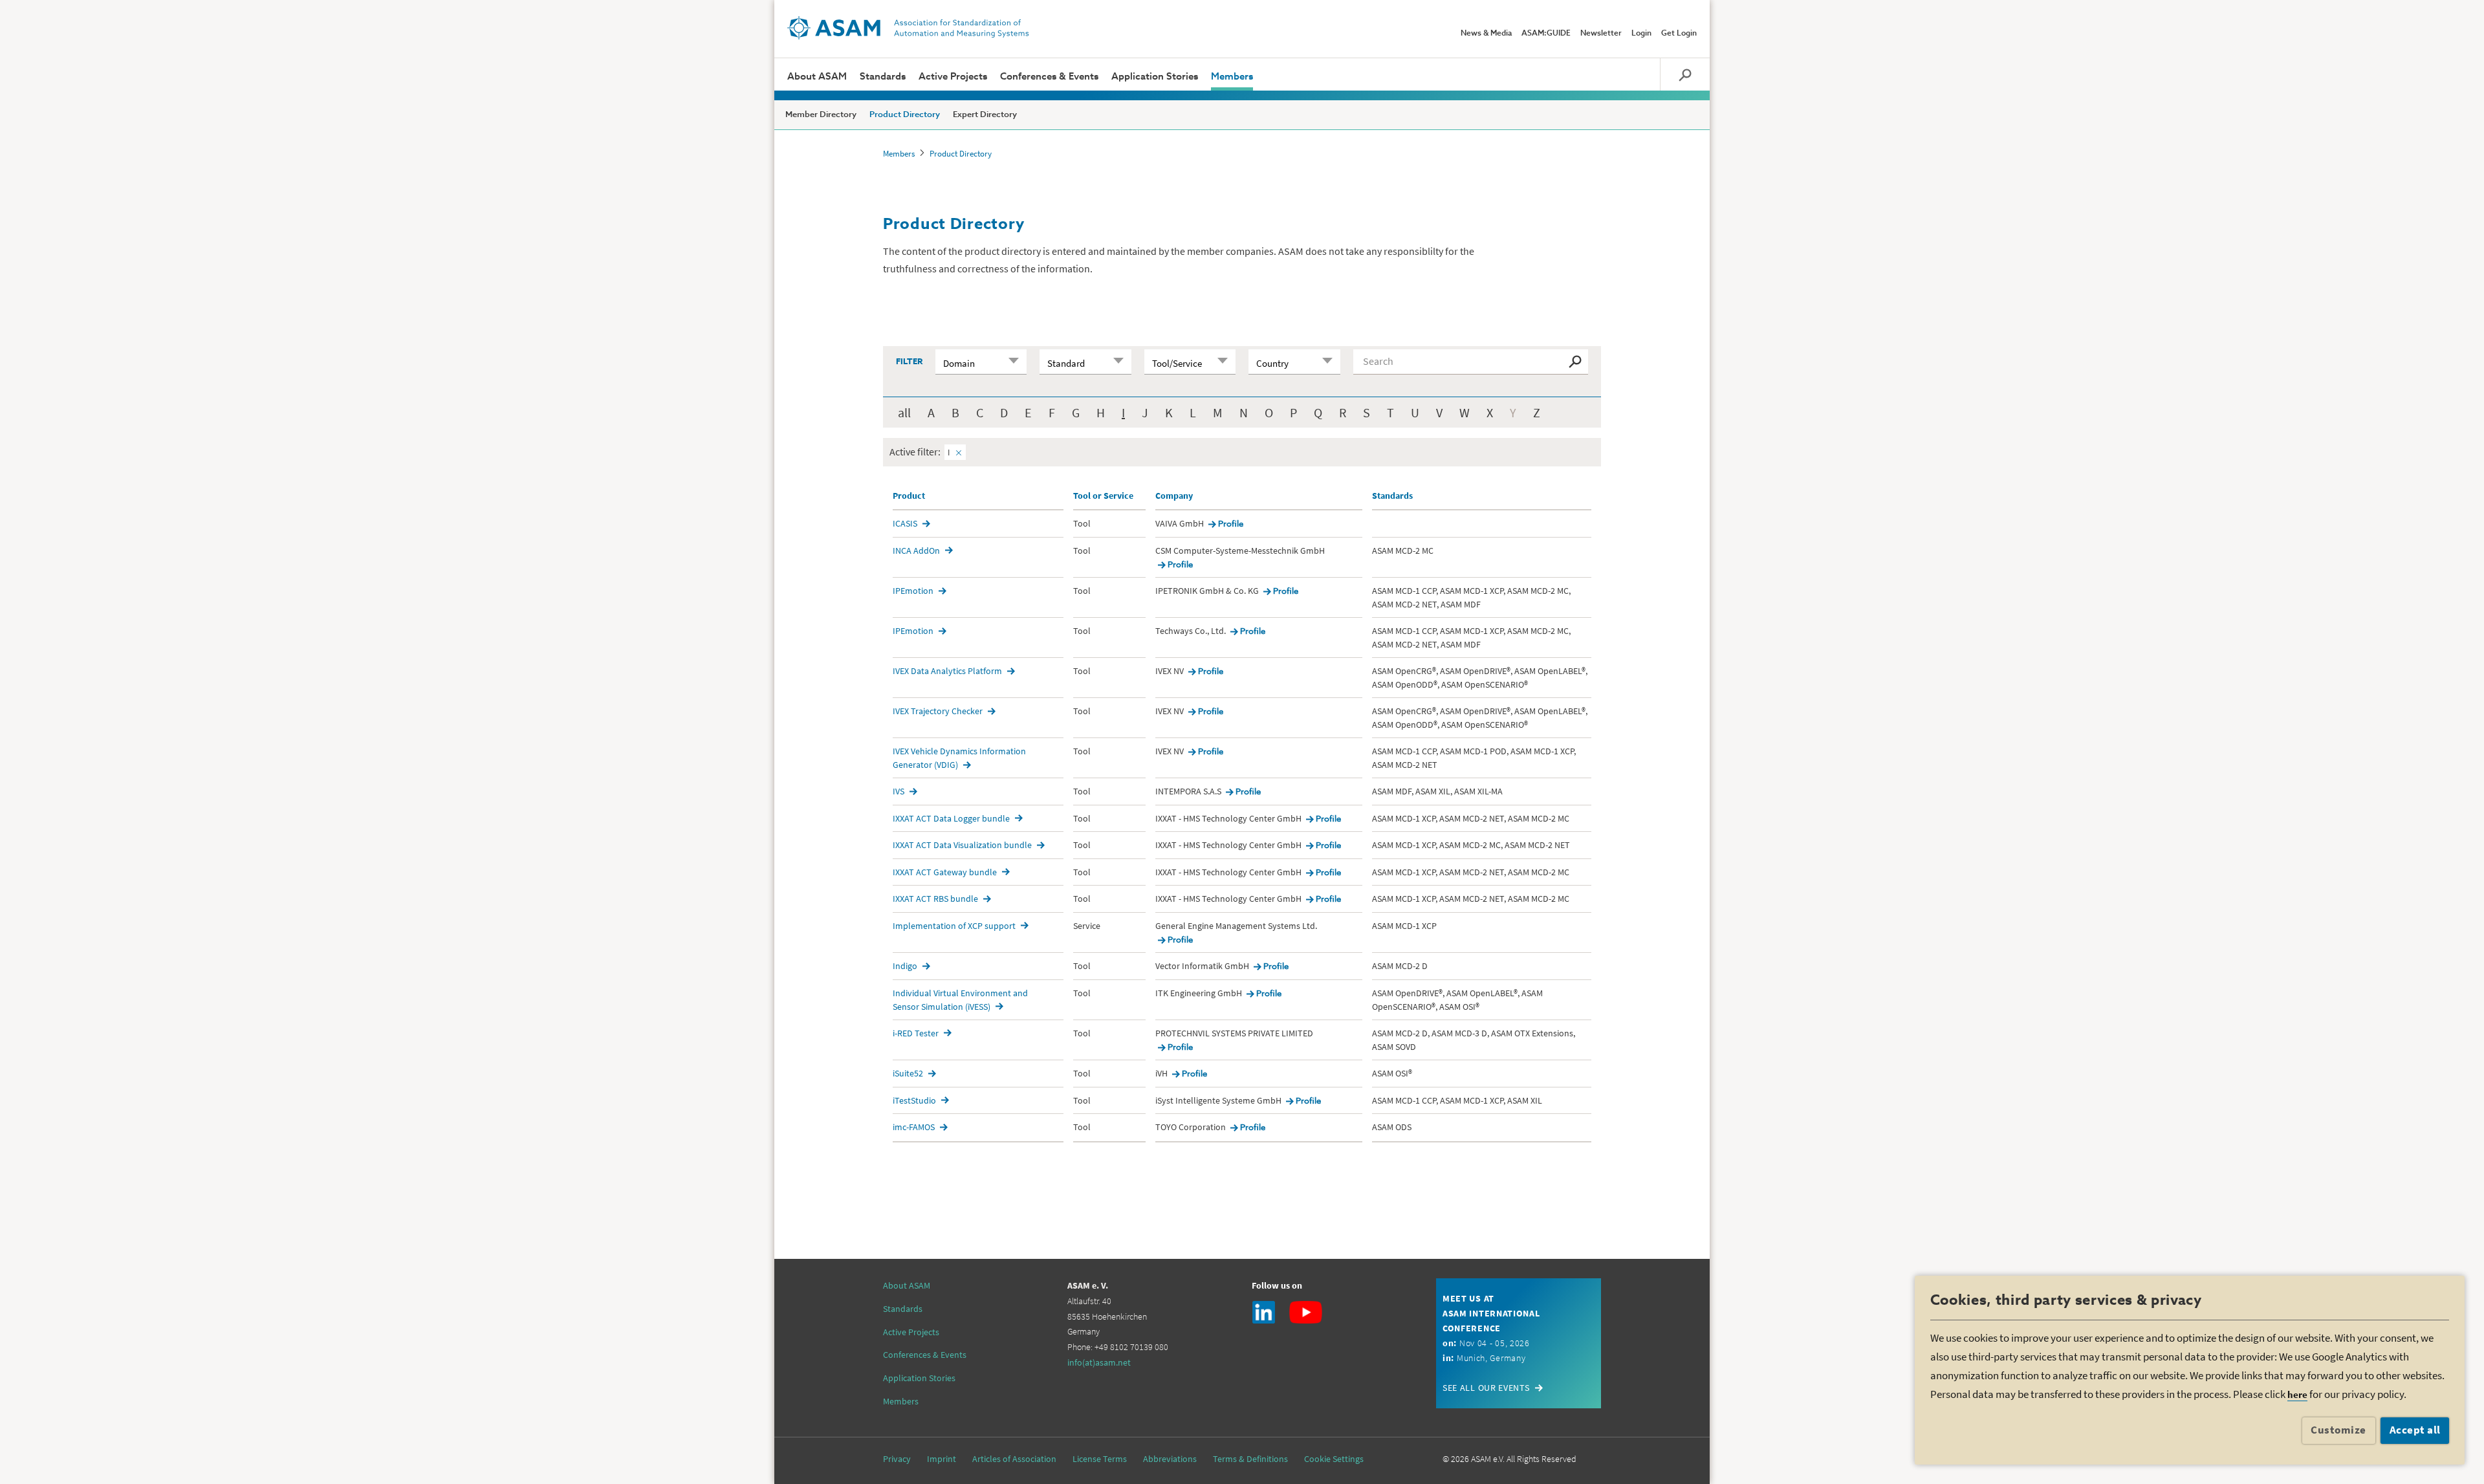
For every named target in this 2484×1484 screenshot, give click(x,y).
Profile (1231, 524)
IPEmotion (913, 591)
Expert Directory (985, 115)
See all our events (1486, 1388)
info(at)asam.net (1099, 1362)
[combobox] (981, 362)
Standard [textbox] (1066, 363)
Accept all (2415, 1430)
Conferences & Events (1049, 77)
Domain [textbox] (959, 363)
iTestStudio (914, 1100)
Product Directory (905, 115)
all (904, 412)
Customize (2338, 1430)
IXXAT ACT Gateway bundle (945, 872)
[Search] (1685, 74)
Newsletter (1601, 34)
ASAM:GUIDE (1546, 34)
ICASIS (905, 523)
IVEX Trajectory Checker (938, 711)
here (2297, 1394)
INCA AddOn (916, 551)
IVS (899, 791)
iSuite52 (908, 1073)
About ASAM (817, 77)
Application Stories (1155, 77)
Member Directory (821, 115)
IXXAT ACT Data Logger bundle (951, 818)
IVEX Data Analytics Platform (947, 671)
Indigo (905, 966)
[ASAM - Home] (908, 28)
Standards (883, 77)
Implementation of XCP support (954, 926)
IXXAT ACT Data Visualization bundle (962, 845)
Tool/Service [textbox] (1177, 363)
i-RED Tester (916, 1033)
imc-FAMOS (914, 1127)
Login (1641, 34)
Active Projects (953, 77)
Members (1232, 77)
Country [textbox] (1272, 363)
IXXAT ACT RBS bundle (935, 899)
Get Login (1679, 34)
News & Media (1486, 34)
